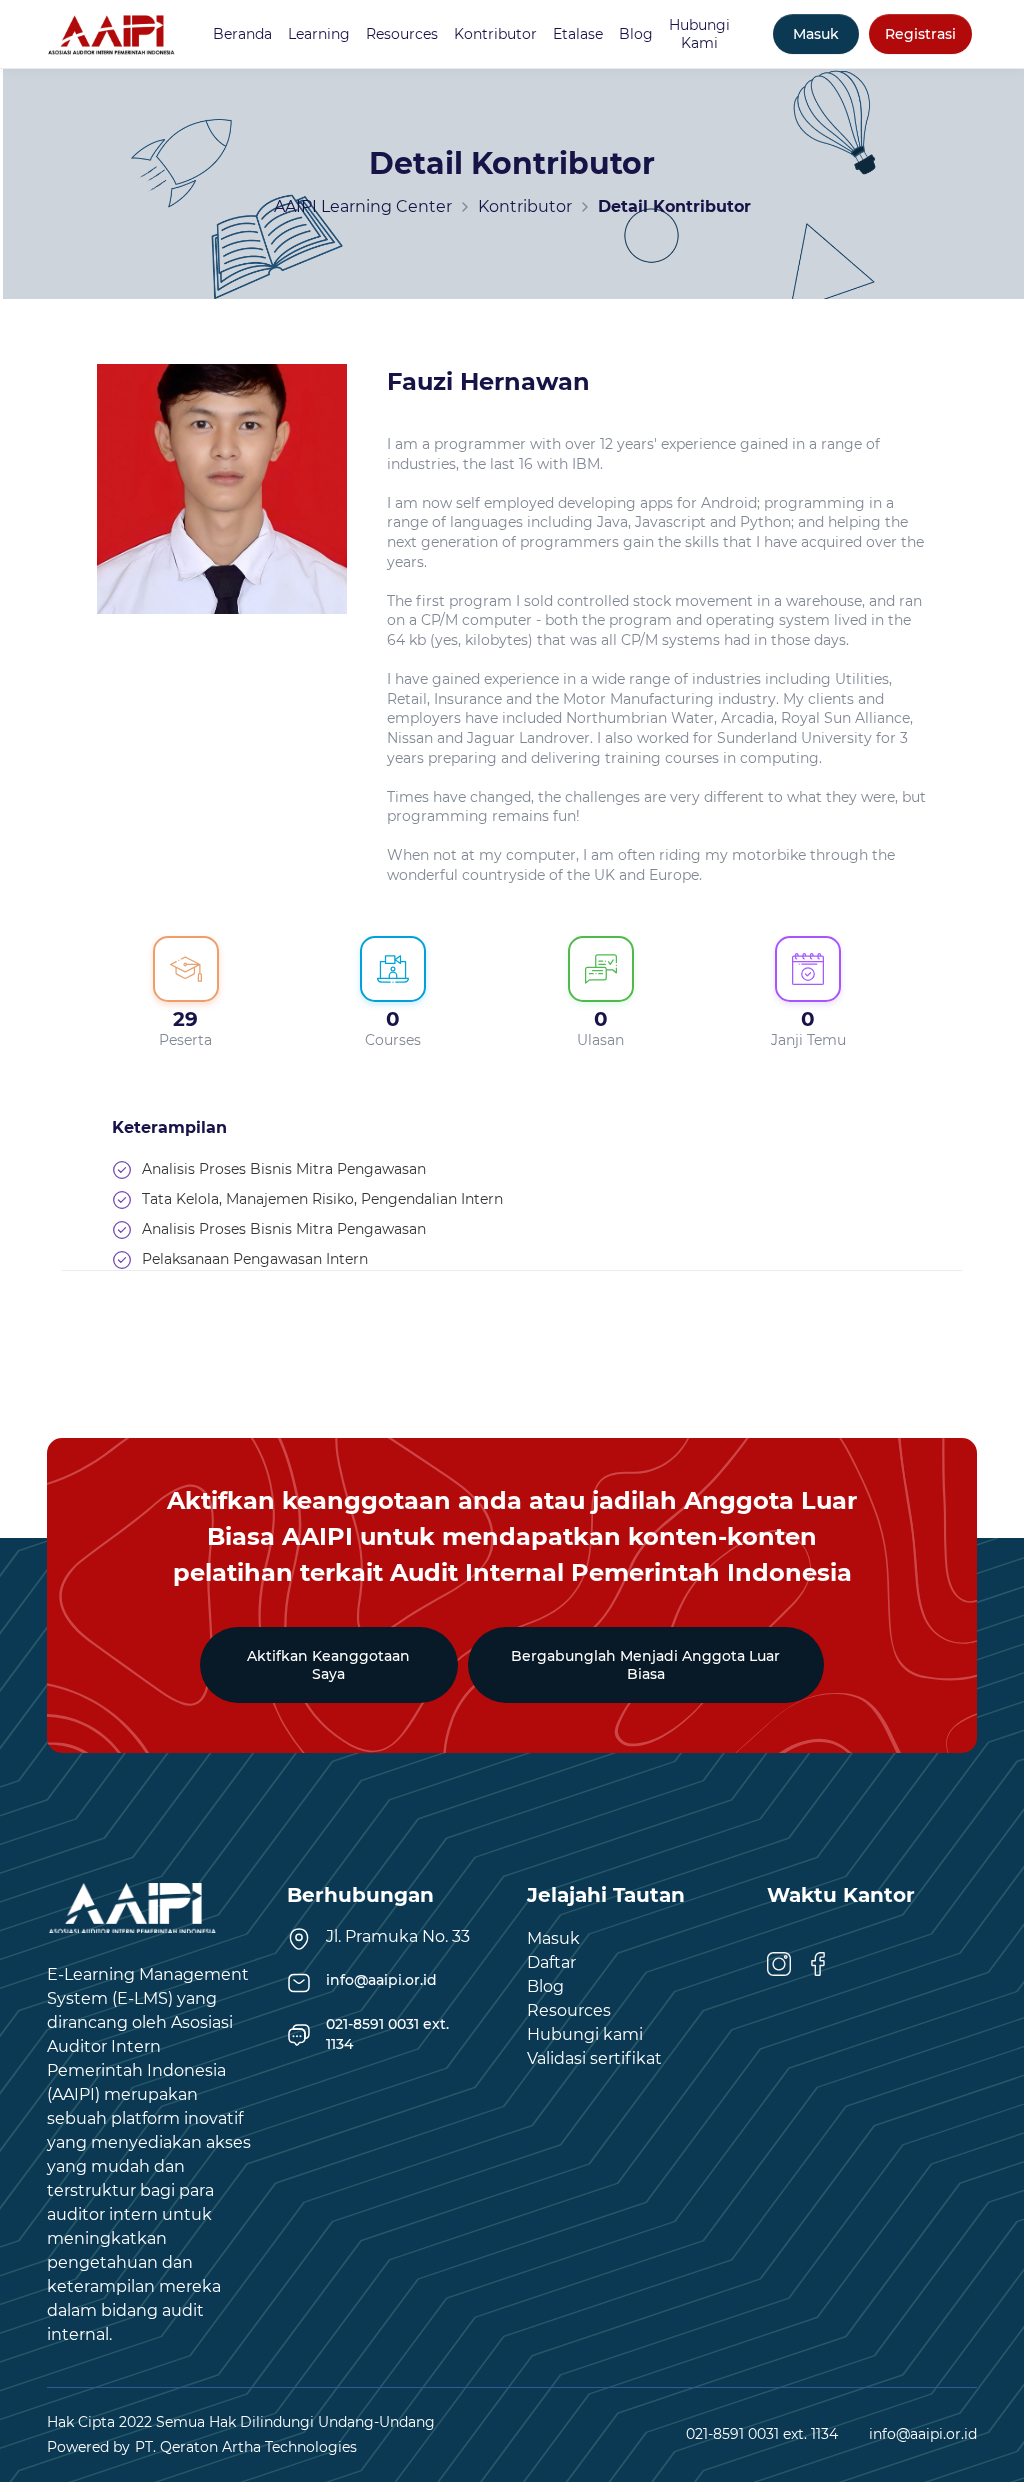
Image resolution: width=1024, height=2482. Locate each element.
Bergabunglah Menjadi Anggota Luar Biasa (645, 1665)
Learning (319, 34)
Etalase (578, 34)
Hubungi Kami (699, 34)
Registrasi (920, 34)
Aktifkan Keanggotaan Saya (328, 1665)
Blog (636, 34)
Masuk (816, 34)
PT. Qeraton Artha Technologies (246, 2447)
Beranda (242, 34)
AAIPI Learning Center (363, 206)
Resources (402, 34)
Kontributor (495, 34)
